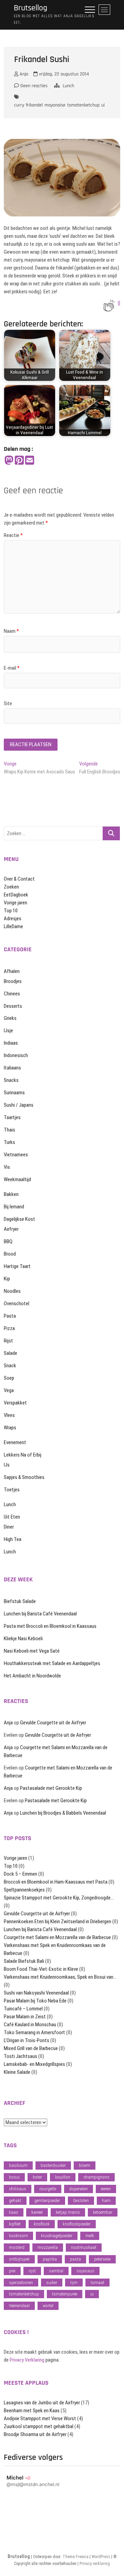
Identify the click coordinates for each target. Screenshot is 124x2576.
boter (37, 2177)
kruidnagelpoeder (57, 2236)
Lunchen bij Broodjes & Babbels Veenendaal (63, 1813)
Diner (9, 1527)
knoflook (42, 2224)
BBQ (8, 1241)
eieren (106, 2189)
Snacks (11, 1080)
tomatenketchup (83, 105)
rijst (32, 2271)
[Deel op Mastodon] (9, 461)
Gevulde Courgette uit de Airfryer (53, 1723)
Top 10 (11, 911)
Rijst (8, 1341)
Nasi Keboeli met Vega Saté (32, 1651)
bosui (14, 2177)
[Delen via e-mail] (30, 461)
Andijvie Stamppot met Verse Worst (40, 2418)
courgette (48, 2189)
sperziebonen (21, 2283)
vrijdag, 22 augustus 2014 (63, 74)
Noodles (12, 1291)
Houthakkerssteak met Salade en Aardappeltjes (52, 1663)
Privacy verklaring (95, 2564)
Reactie (13, 535)
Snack (10, 1366)
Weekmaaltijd (17, 1179)
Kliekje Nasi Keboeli (23, 1639)
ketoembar (103, 2212)
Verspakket (15, 1403)
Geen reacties (33, 86)
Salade (11, 1353)
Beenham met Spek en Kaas (32, 2411)
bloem (85, 2165)
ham (106, 2200)
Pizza (9, 1328)
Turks (9, 1142)
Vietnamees (16, 1155)
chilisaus (18, 2189)
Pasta (10, 1316)
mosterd (17, 2247)
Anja (23, 74)
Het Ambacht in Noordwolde (32, 1676)
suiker (52, 2283)
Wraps (10, 1428)
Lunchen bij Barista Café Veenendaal (40, 1614)
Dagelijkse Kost (19, 1219)
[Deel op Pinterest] (19, 461)
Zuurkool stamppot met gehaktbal (39, 2426)
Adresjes (13, 919)
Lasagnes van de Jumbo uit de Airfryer (42, 2403)
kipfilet (15, 2224)
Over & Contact (19, 879)
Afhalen (12, 971)
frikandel (34, 105)
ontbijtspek (19, 2259)
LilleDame (13, 926)
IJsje (8, 1031)
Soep (9, 1378)
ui (103, 105)
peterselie (102, 2259)
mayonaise (55, 105)
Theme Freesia (76, 2557)
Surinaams (14, 1093)
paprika (50, 2259)
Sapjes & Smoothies (24, 1477)
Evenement (15, 1442)
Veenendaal (19, 2306)
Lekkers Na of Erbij (23, 1455)
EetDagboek (16, 895)
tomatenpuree (65, 2294)
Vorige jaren (15, 903)
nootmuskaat (84, 2247)
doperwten (79, 2189)
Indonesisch (16, 1055)
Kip (7, 1279)
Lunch (68, 86)
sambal (56, 2271)
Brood (10, 1254)
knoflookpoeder (77, 2224)
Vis (7, 1167)
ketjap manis (68, 2212)
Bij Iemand (14, 1207)
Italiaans (12, 1068)
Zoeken (11, 887)
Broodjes (13, 981)
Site (8, 703)
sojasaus (85, 2271)
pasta (75, 2259)
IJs (7, 1465)
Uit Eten (12, 1517)
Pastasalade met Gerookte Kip (51, 1788)
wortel (48, 2306)
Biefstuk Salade (20, 1601)
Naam (11, 631)
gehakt (15, 2200)
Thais (9, 1130)
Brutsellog (30, 8)
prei (12, 2271)
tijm (74, 2283)
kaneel (37, 2212)
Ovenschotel (17, 1304)
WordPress (101, 2557)
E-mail (12, 668)
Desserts (13, 1006)
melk (90, 2236)
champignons (96, 2177)
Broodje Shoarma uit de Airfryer (35, 2434)
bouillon (63, 2177)
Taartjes (12, 1117)
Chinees (12, 994)
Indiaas (11, 1043)
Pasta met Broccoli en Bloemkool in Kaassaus (50, 1626)
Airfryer (11, 1229)
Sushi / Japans (19, 1105)
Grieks (10, 1018)
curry (19, 105)
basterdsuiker (53, 2165)
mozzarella (48, 2247)
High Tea (13, 1539)
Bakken (11, 1194)
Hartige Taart (17, 1266)
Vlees (9, 1415)
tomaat (97, 2283)
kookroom (18, 2236)
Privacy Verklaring (27, 2360)
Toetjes (12, 1490)
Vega (9, 1390)
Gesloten (81, 2200)
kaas (14, 2212)
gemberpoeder (47, 2200)
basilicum (18, 2165)
